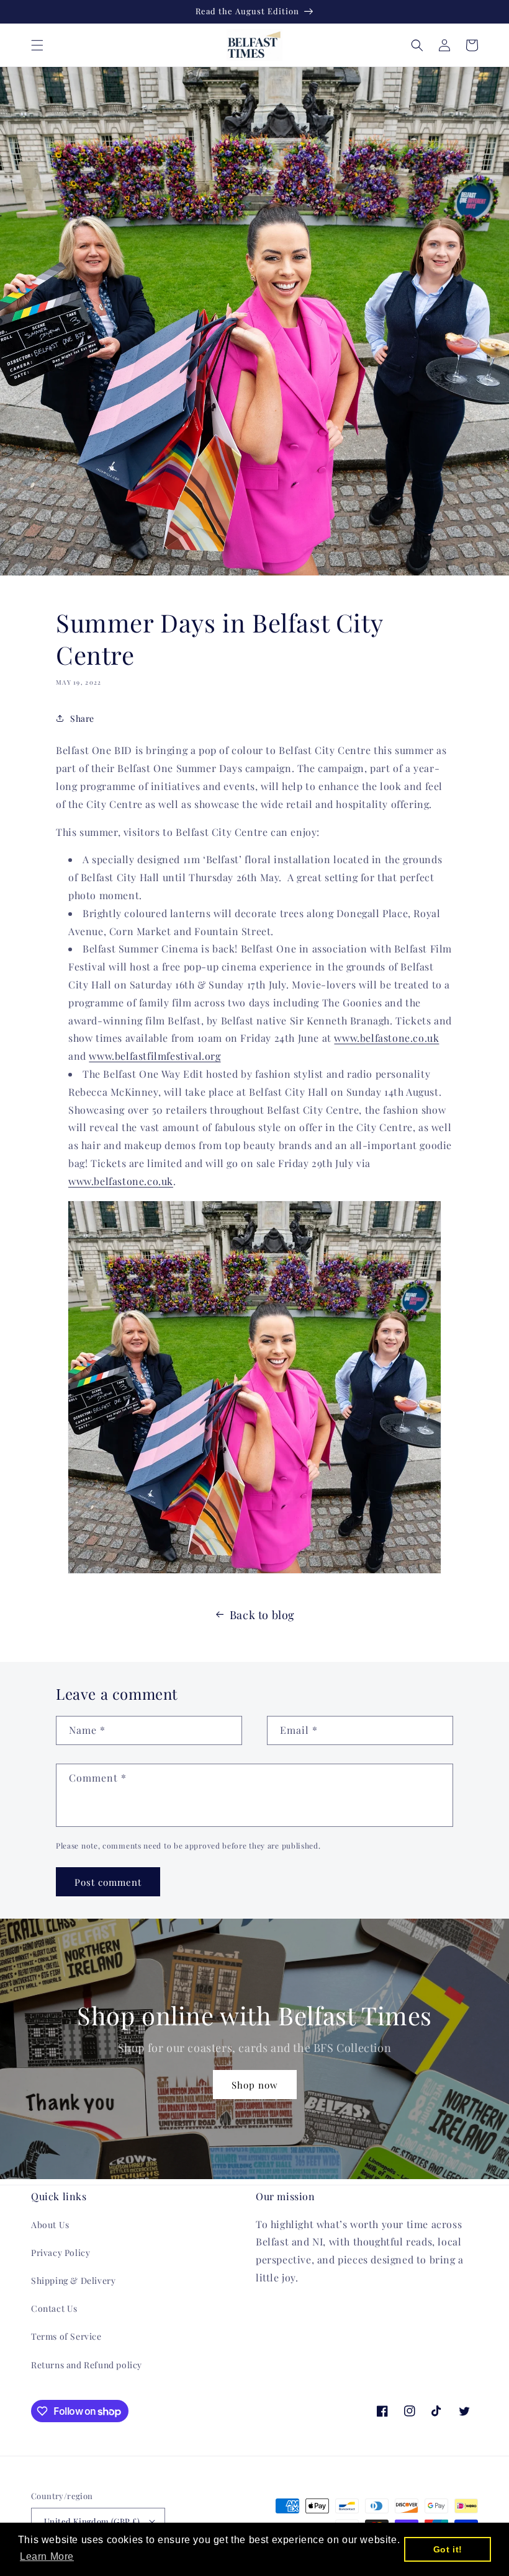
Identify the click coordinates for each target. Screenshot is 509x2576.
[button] (37, 45)
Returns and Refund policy (87, 2365)
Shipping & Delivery (73, 2281)
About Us (50, 2225)
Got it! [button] (448, 2549)
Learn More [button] (47, 2556)
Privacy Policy (61, 2253)
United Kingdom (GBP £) (92, 2521)
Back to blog (262, 1615)
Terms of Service (66, 2336)
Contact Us (54, 2308)
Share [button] (82, 718)
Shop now (255, 2085)
